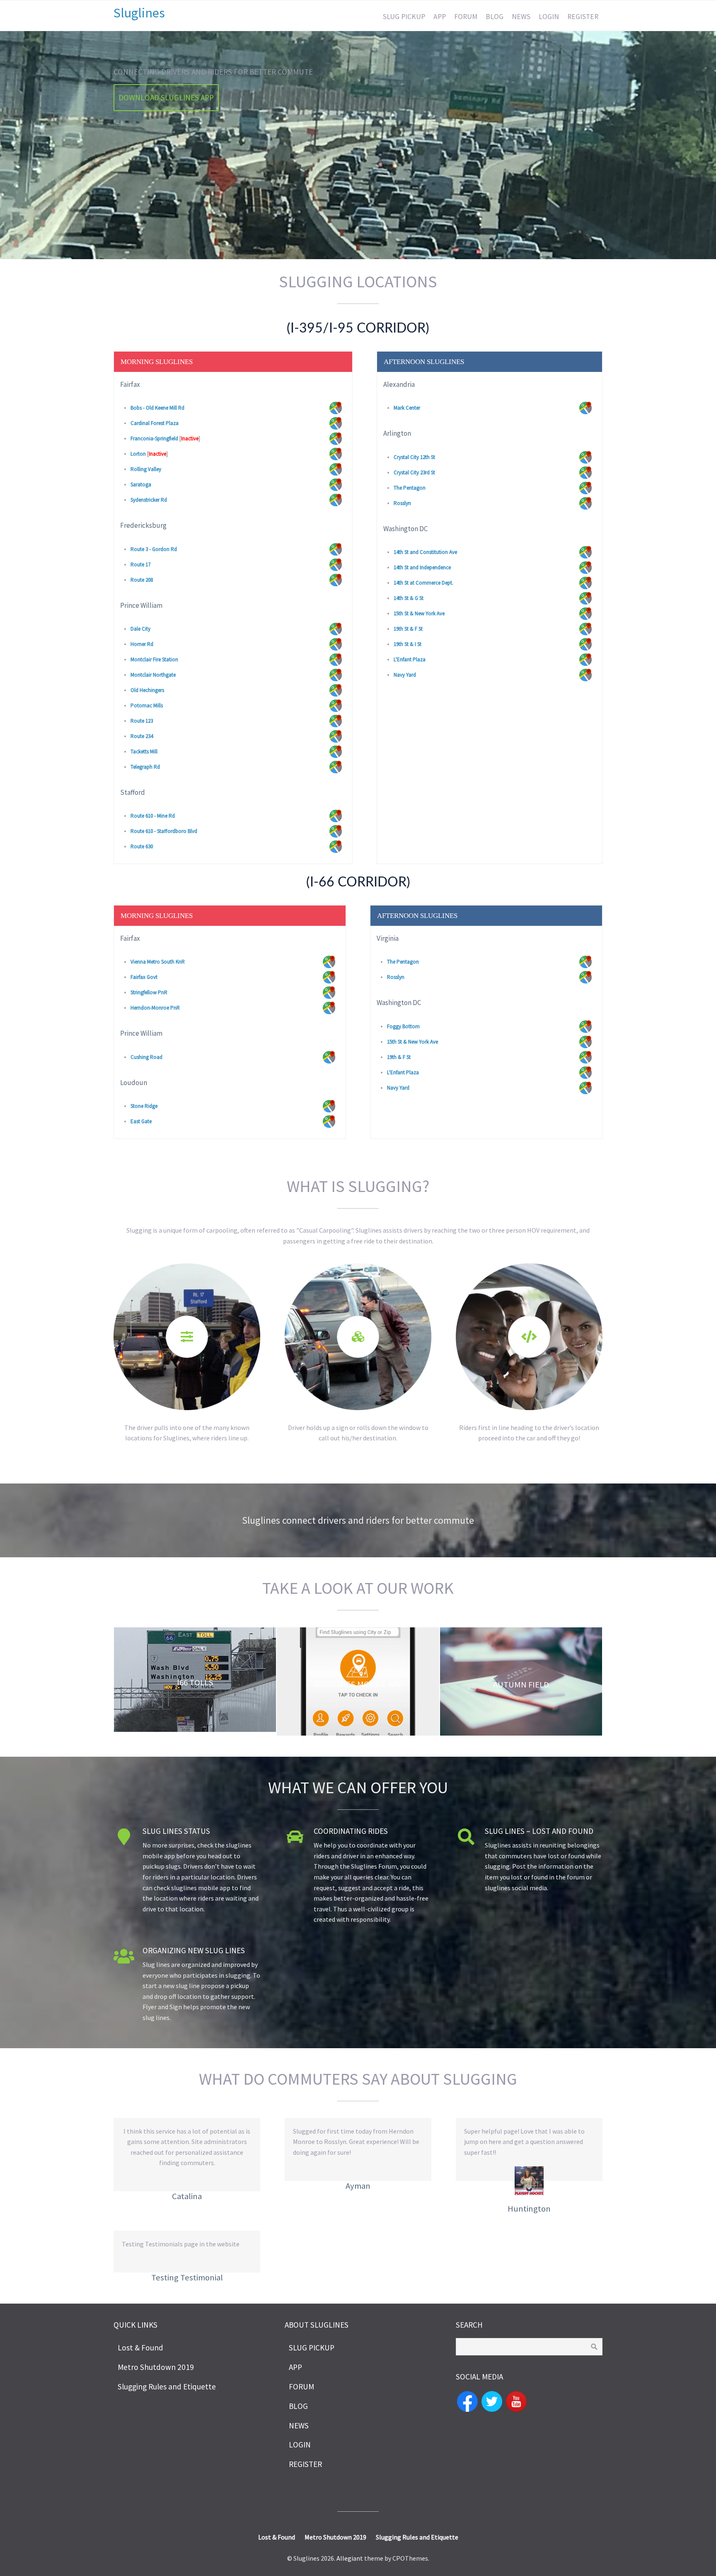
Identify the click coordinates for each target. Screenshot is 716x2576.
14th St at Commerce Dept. (423, 583)
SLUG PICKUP (404, 17)
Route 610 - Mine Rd (153, 816)
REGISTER (583, 17)
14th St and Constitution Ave (425, 552)
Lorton (138, 454)
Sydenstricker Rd (149, 500)
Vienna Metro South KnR (158, 962)
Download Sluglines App (166, 97)
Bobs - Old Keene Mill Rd (157, 408)
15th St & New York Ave (419, 613)
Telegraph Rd (145, 767)
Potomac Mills (147, 705)
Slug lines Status (176, 1831)
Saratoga (141, 484)
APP (440, 17)
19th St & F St (408, 629)
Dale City (140, 629)
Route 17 (140, 564)
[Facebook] (467, 2401)
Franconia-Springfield (154, 438)
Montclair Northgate (153, 675)
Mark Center (407, 408)
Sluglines (139, 13)
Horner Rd (142, 644)
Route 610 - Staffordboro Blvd (164, 831)
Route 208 (142, 580)
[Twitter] (492, 2401)
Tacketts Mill (144, 751)
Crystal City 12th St (414, 457)
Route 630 (142, 846)
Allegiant (350, 2558)
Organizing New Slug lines (194, 1950)
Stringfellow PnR (149, 992)
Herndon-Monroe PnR (155, 1008)
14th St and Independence (422, 567)
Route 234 (142, 736)
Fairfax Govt (144, 977)
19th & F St (399, 1057)
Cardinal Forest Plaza (155, 423)
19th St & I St (408, 644)
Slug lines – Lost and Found (539, 1831)
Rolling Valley (146, 469)
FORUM (466, 17)
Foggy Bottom (403, 1026)
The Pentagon (410, 488)
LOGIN (549, 17)
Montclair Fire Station (154, 659)
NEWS (521, 17)
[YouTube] (516, 2401)
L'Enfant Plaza (410, 659)
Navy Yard (405, 675)
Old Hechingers (147, 690)
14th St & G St (409, 598)
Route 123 (142, 721)
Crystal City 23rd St (414, 472)
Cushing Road (146, 1057)
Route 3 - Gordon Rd (154, 549)
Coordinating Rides (351, 1831)
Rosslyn (402, 503)
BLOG (495, 17)
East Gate (141, 1121)
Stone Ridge (144, 1106)
